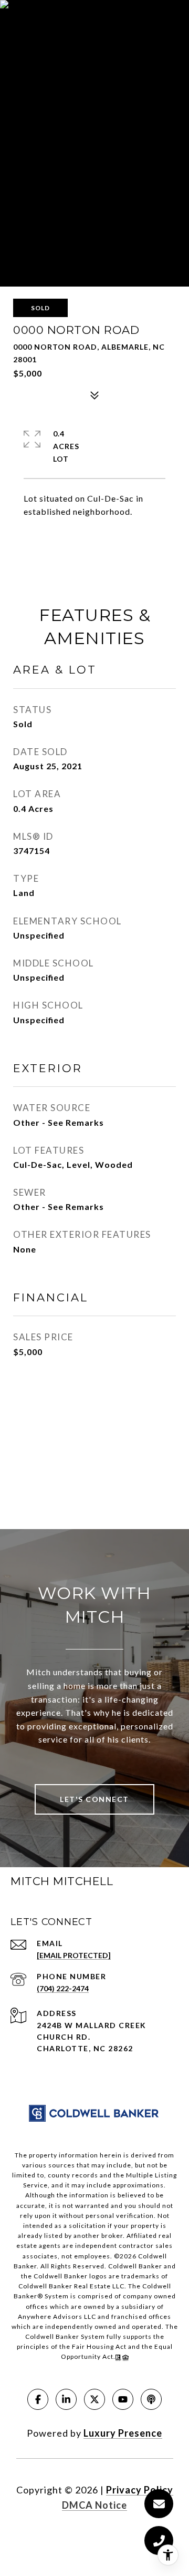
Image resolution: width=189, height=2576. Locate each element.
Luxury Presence (123, 2433)
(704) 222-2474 (63, 1988)
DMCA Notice (94, 2505)
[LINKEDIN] (66, 2399)
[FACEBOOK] (38, 2399)
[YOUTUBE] (123, 2399)
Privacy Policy (140, 2490)
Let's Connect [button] (94, 1799)
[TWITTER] (94, 2399)
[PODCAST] (151, 2399)
